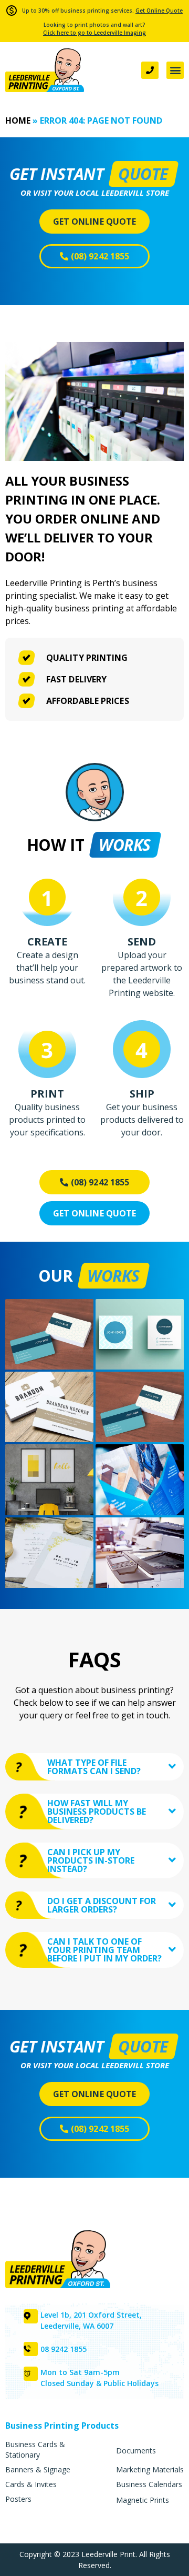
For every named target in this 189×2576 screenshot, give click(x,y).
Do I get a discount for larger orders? (102, 1905)
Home (18, 120)
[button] (175, 70)
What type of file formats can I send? (94, 1767)
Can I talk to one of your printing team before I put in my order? (104, 1950)
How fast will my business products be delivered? (97, 1812)
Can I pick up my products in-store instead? (91, 1860)
